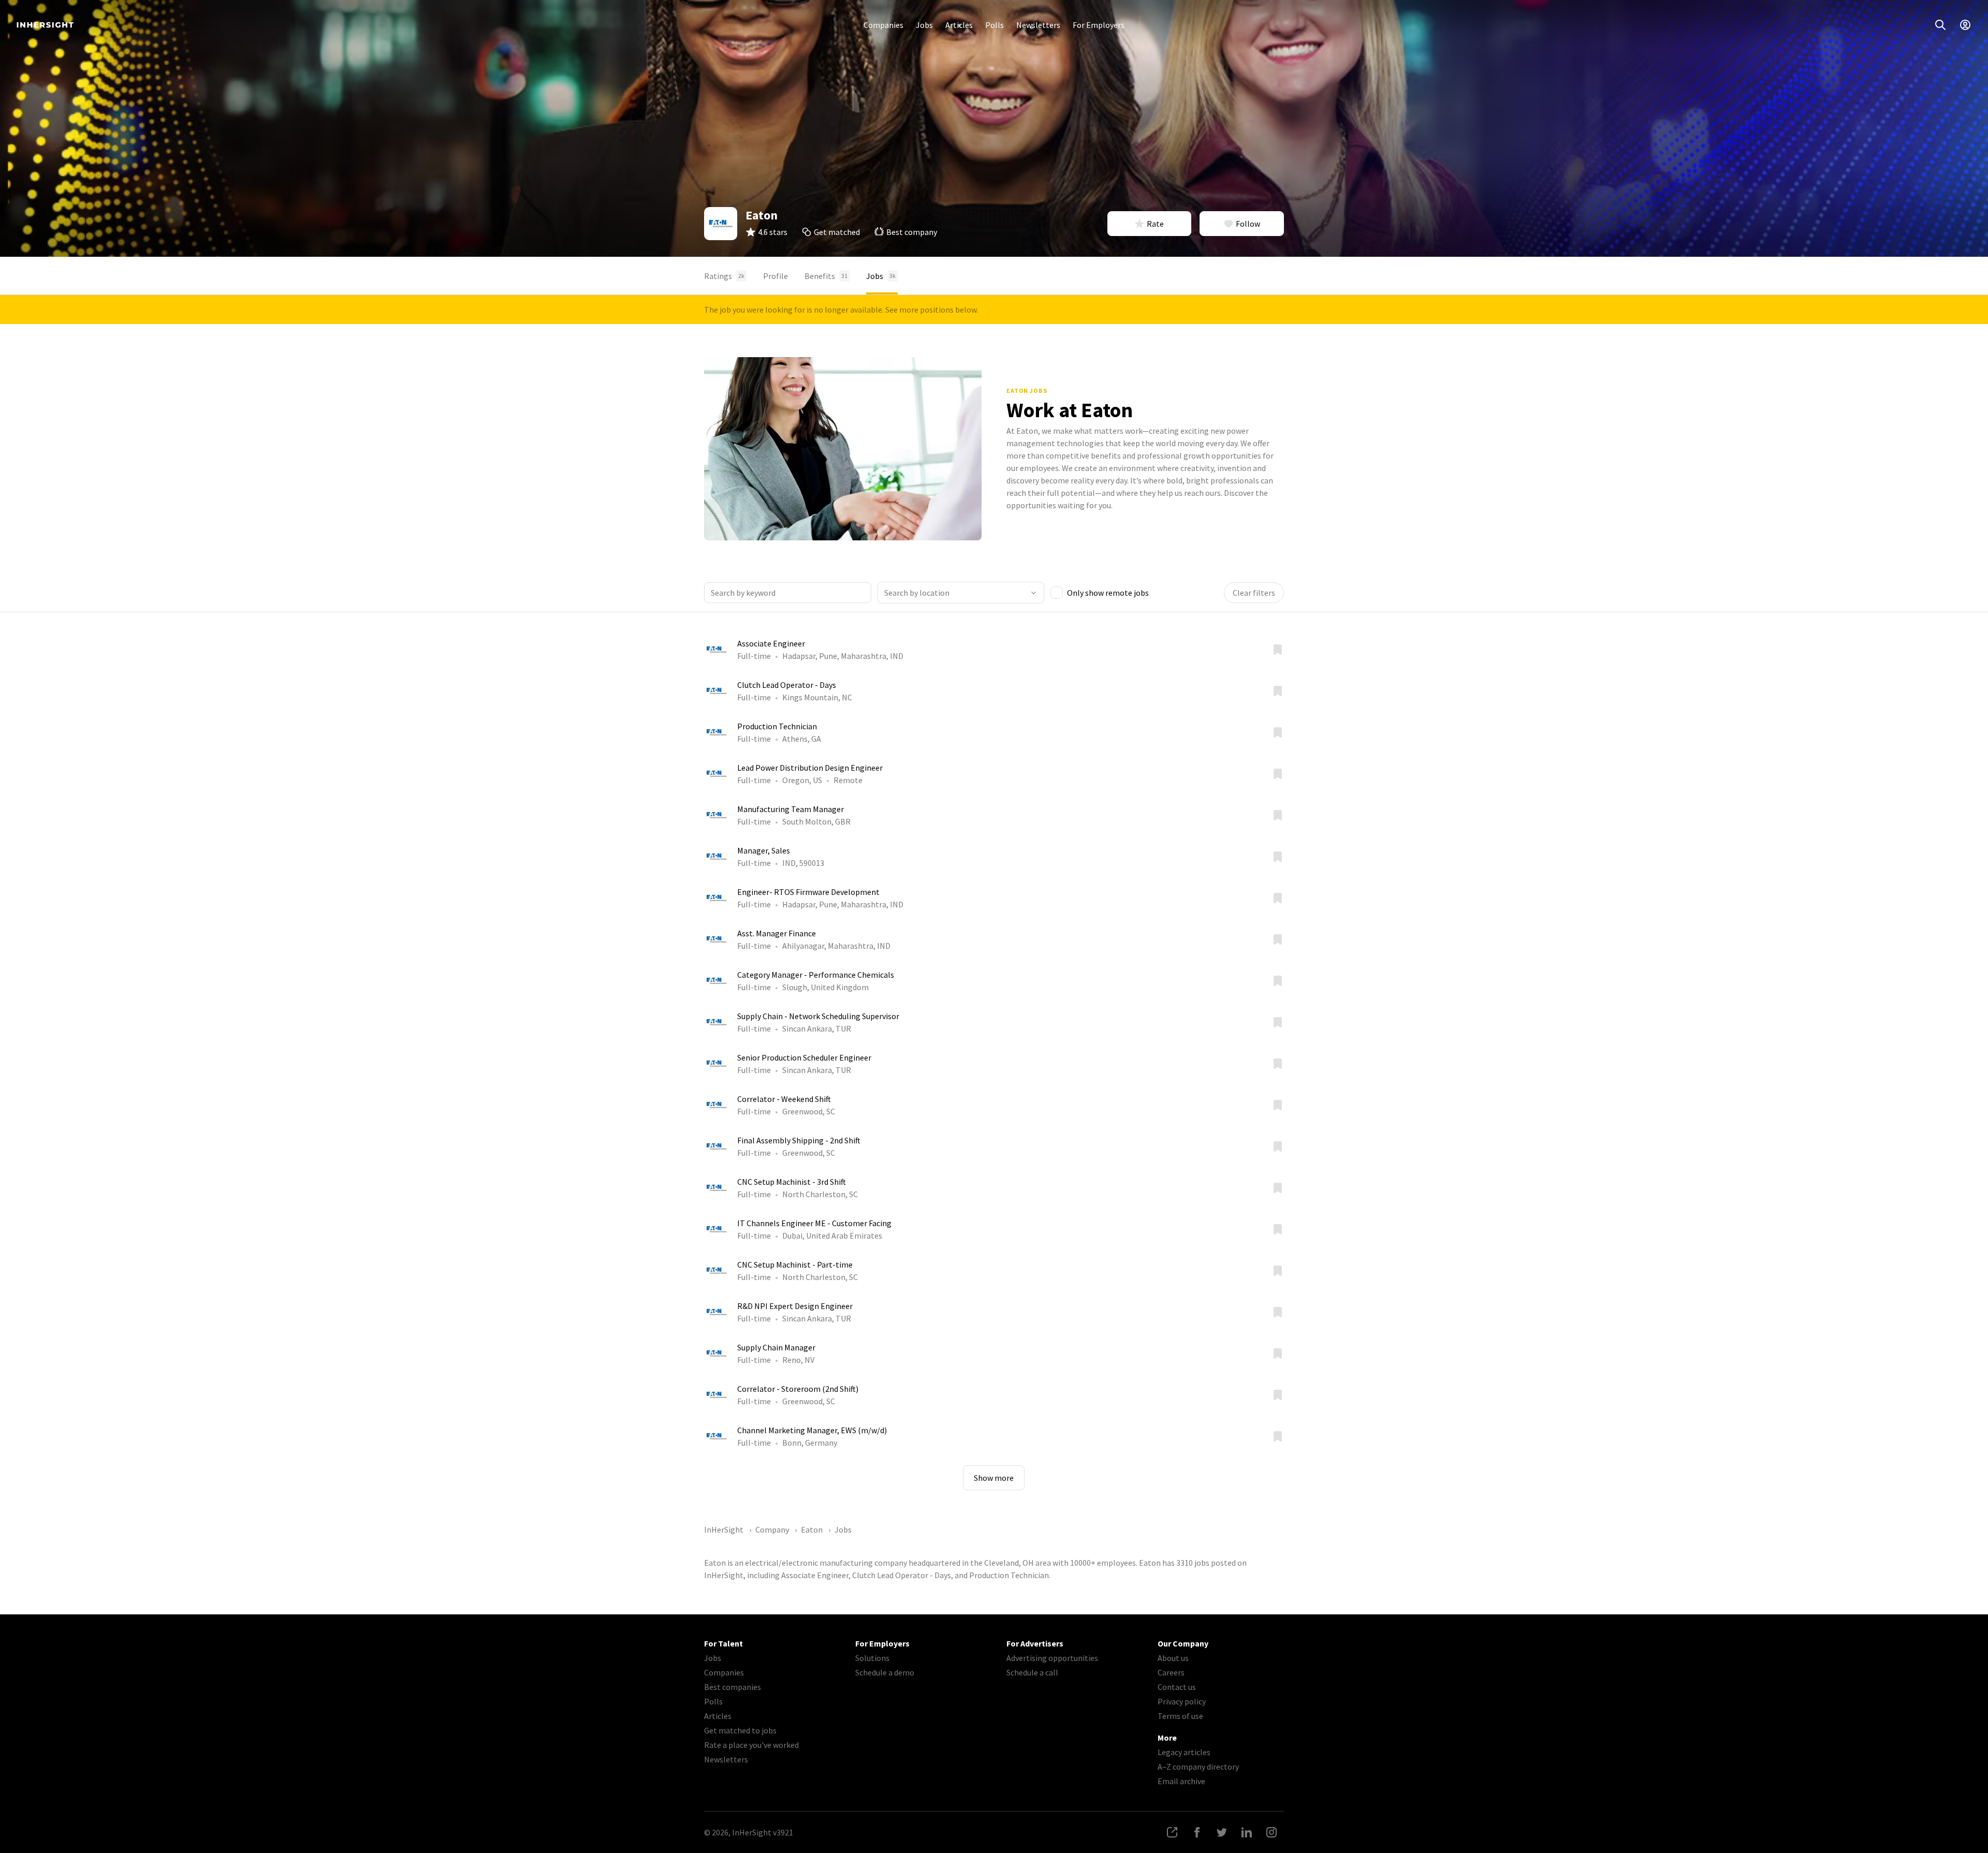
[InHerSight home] (45, 25)
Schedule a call (1032, 1672)
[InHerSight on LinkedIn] (1247, 1832)
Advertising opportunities (1052, 1658)
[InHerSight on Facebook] (1197, 1832)
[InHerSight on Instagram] (1271, 1832)
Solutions (872, 1658)
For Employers (1099, 25)
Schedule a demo (885, 1672)
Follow (1248, 224)
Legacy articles (1184, 1752)
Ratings (724, 276)
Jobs (924, 25)
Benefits (826, 276)
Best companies (733, 1687)
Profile (776, 276)
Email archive (1181, 1781)
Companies (883, 25)
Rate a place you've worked (751, 1745)
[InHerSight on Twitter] (1222, 1832)
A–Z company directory (1198, 1767)
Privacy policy (1182, 1701)
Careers (1171, 1672)
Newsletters (1038, 25)
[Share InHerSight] (1172, 1832)
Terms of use (1180, 1716)
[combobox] (961, 593)
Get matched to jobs (740, 1730)
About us (1173, 1658)
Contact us (1177, 1687)
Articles (959, 25)
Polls (995, 25)
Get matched (837, 232)
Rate (1155, 224)
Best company (912, 232)
